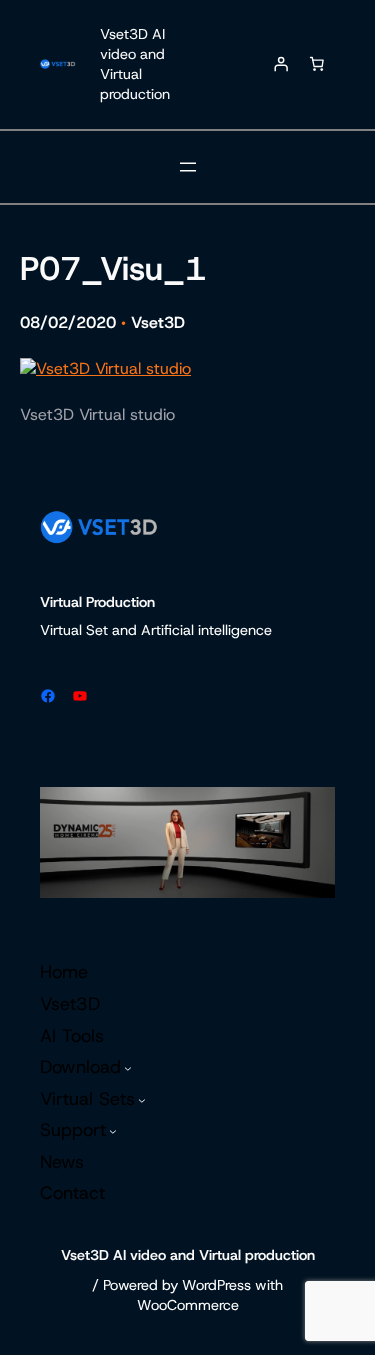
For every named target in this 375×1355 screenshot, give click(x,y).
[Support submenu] (113, 1131)
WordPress (216, 1285)
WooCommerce (188, 1305)
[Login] (281, 64)
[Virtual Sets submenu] (142, 1100)
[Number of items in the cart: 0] (317, 64)
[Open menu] (188, 167)
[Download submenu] (128, 1068)
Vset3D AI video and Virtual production (135, 64)
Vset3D (158, 322)
